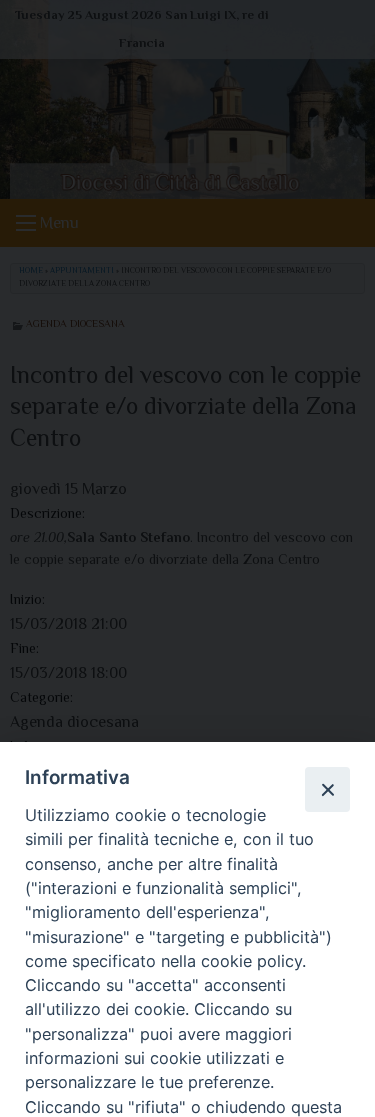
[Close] (327, 789)
